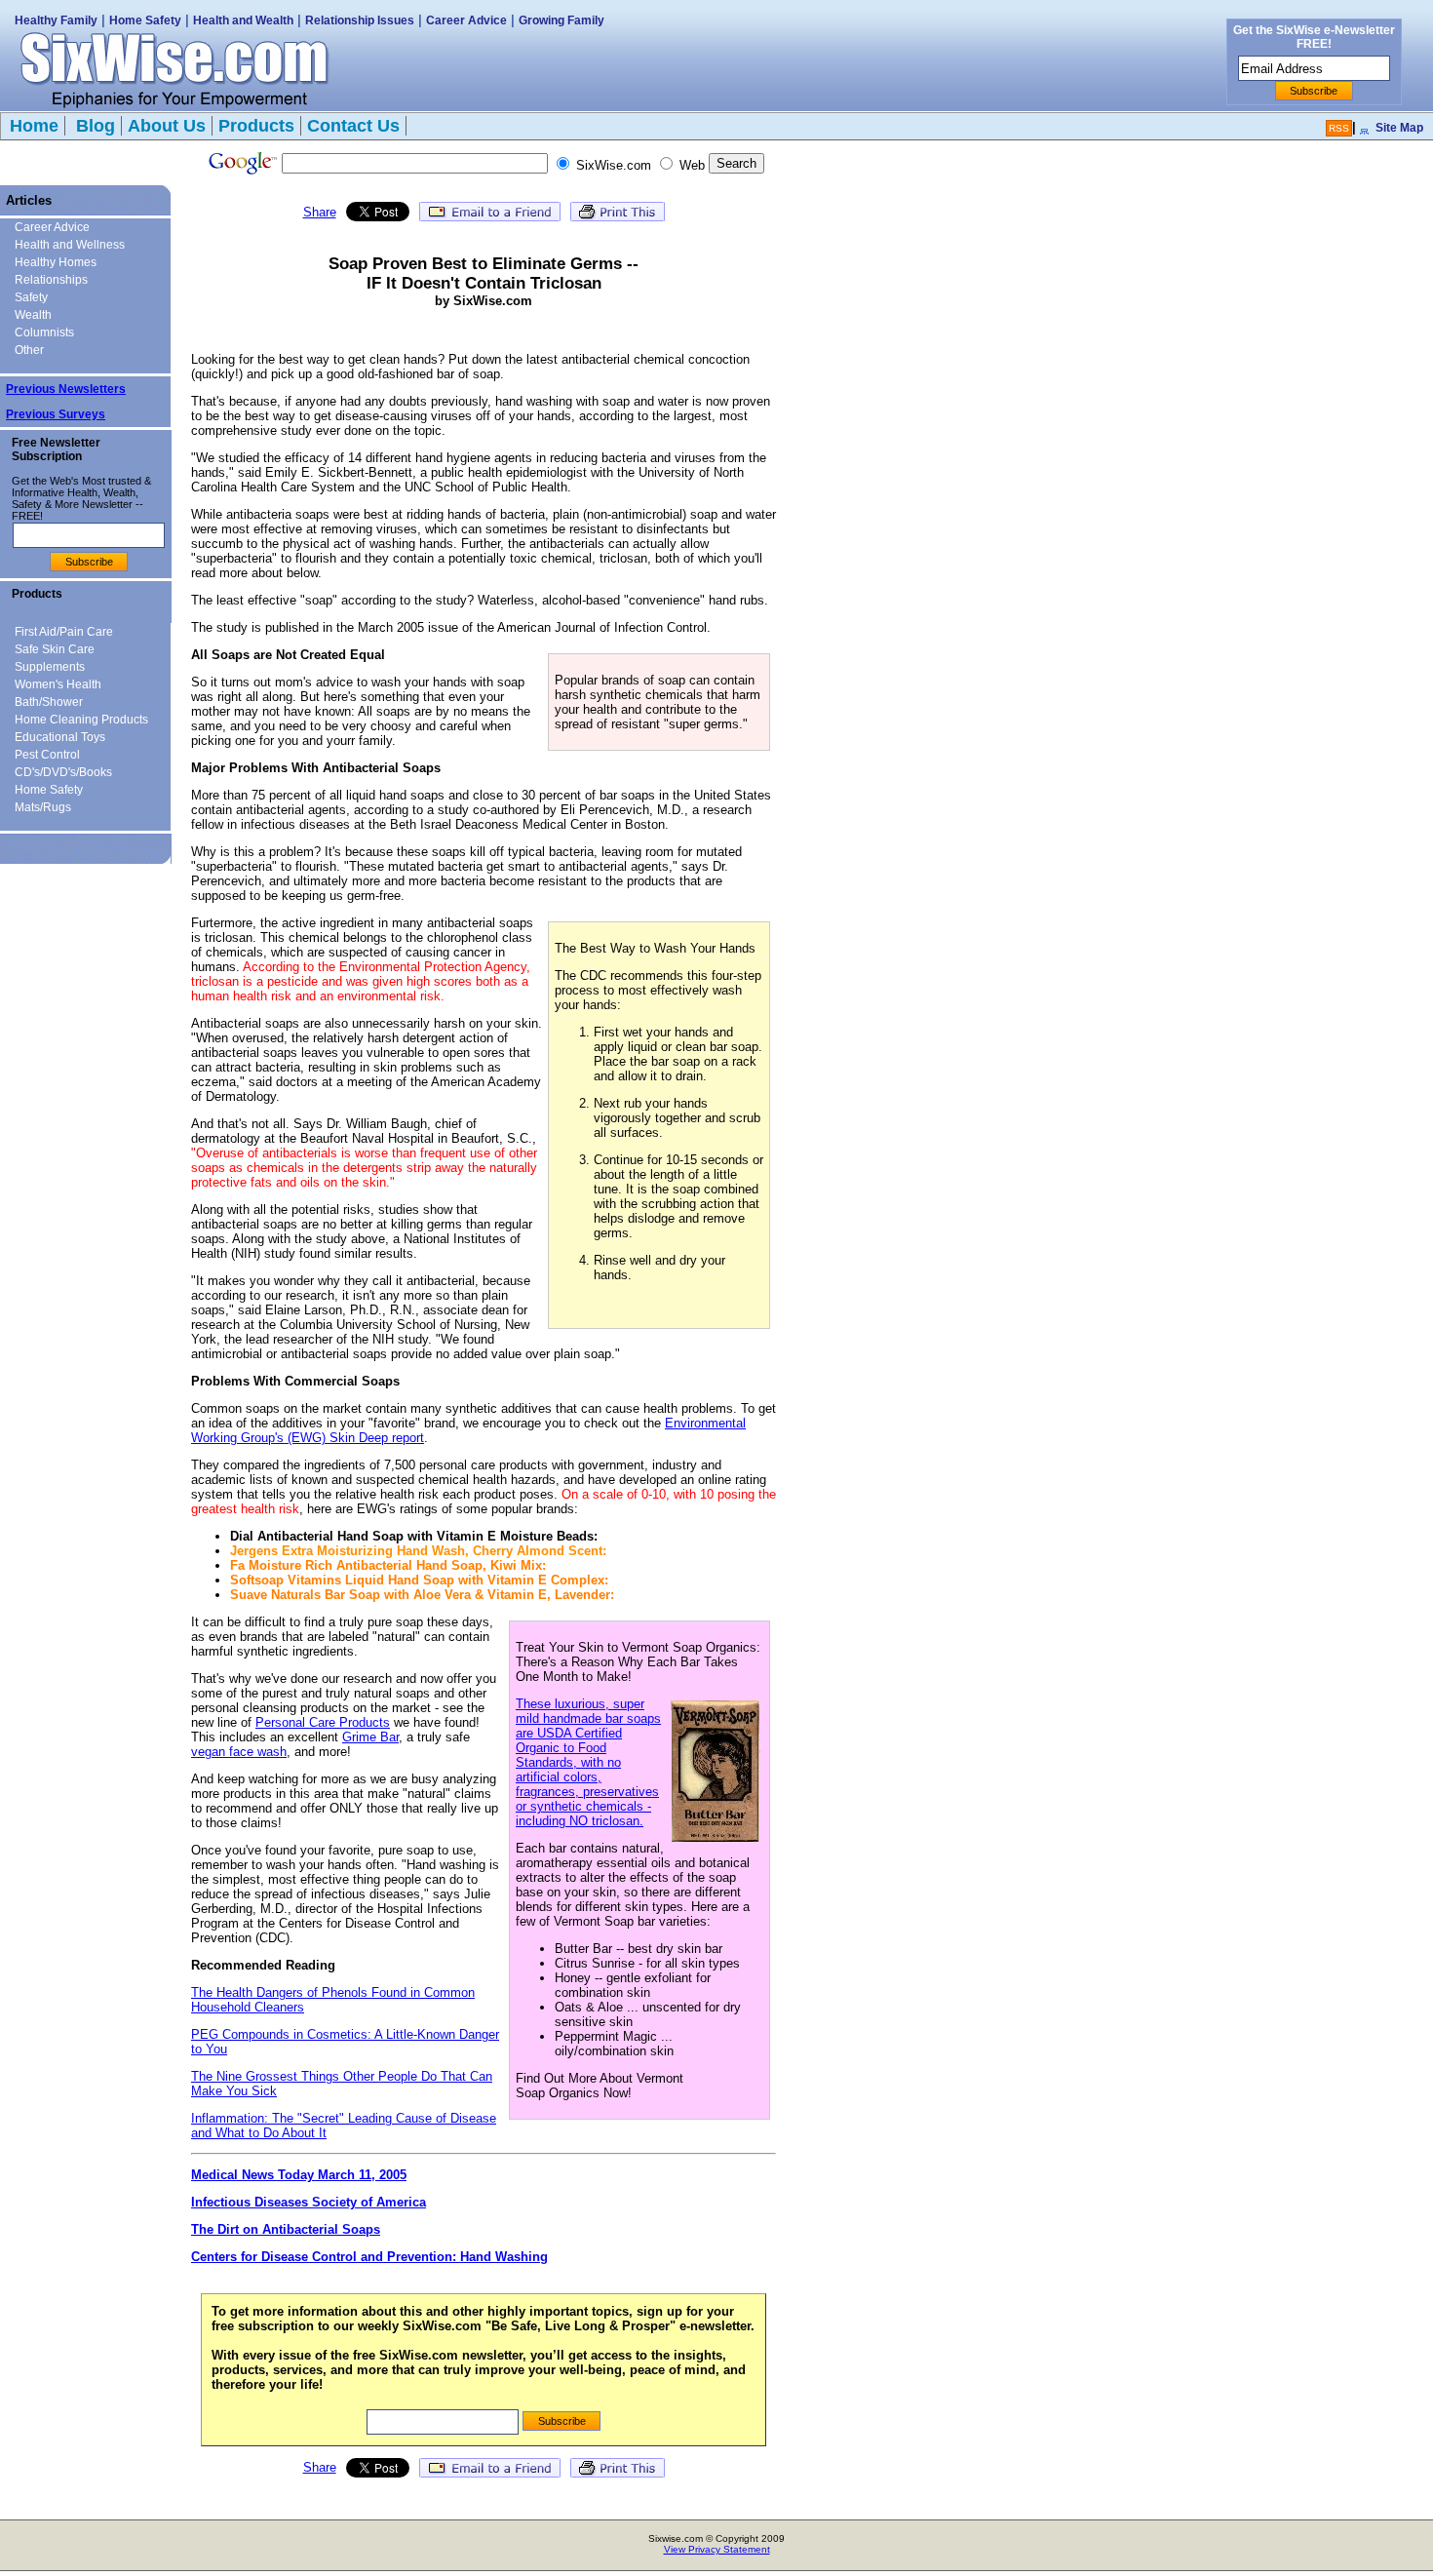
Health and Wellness (70, 245)
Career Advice (466, 20)
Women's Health (58, 684)
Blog (93, 126)
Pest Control (47, 755)
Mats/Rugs (43, 807)
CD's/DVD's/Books (63, 772)
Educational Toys (60, 737)
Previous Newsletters (66, 389)
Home (34, 126)
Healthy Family (56, 20)
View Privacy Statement (717, 2549)
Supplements (50, 667)
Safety (31, 297)
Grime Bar (370, 1737)
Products (256, 126)
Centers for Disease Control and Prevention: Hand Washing (369, 2257)
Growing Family (562, 20)
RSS (1339, 128)
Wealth (33, 315)
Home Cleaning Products (81, 720)
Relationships (51, 280)
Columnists (44, 332)
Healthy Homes (56, 262)
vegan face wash (239, 1752)
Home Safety (145, 20)
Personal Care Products (323, 1722)
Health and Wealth (243, 20)
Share (320, 212)
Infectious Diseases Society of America (309, 2202)
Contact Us (353, 126)
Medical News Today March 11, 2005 (299, 2175)
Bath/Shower (49, 702)
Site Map (1399, 128)
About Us (167, 126)
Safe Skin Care (55, 649)
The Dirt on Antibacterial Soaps (286, 2229)
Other (29, 350)
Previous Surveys (56, 414)
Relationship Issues (360, 20)
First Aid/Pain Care (64, 632)
